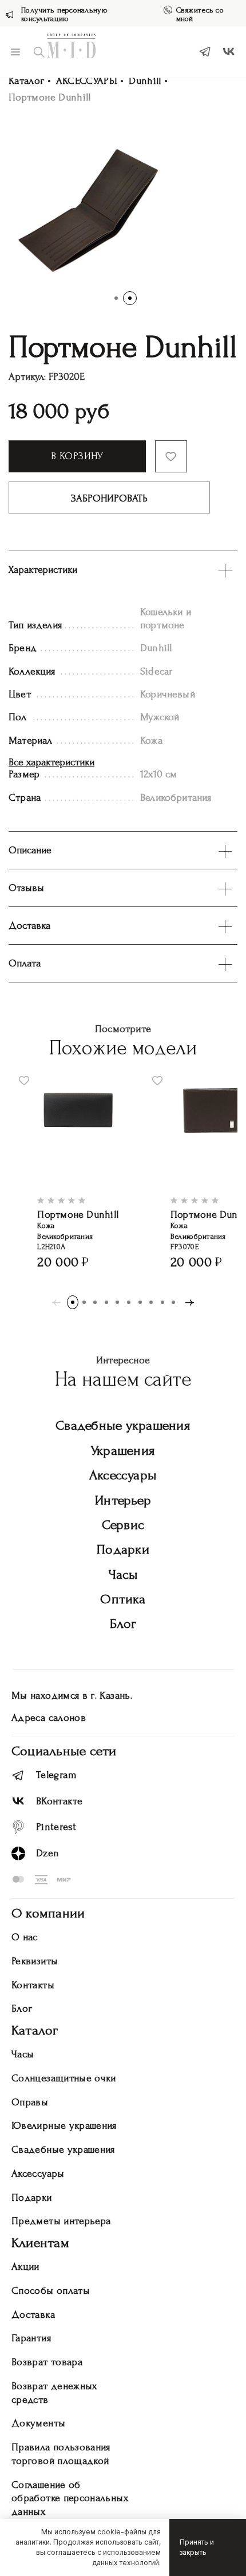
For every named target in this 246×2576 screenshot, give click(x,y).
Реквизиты (35, 1961)
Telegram (56, 1775)
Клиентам (40, 2243)
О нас (25, 1937)
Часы (123, 1574)
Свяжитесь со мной (200, 14)
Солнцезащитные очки (64, 2078)
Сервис (123, 1525)
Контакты (33, 1985)
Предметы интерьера (61, 2221)
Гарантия (31, 2338)
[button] (116, 298)
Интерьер (123, 1500)
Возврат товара (47, 2362)
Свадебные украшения (123, 1425)
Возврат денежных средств (54, 2393)
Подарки (123, 1549)
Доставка (33, 2315)
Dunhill (145, 81)
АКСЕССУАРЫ (87, 81)
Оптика (123, 1599)
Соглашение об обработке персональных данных (70, 2499)
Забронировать (109, 498)
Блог (123, 1624)
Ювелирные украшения (64, 2126)
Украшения (123, 1450)
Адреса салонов (49, 1718)
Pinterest (56, 1827)
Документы (38, 2423)
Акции (25, 2267)
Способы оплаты (51, 2291)
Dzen (47, 1853)
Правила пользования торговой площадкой (61, 2454)
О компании (48, 1913)
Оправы (30, 2102)
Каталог (27, 81)
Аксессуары (123, 1475)
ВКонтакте (59, 1801)
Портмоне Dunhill (78, 1215)
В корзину (77, 456)
